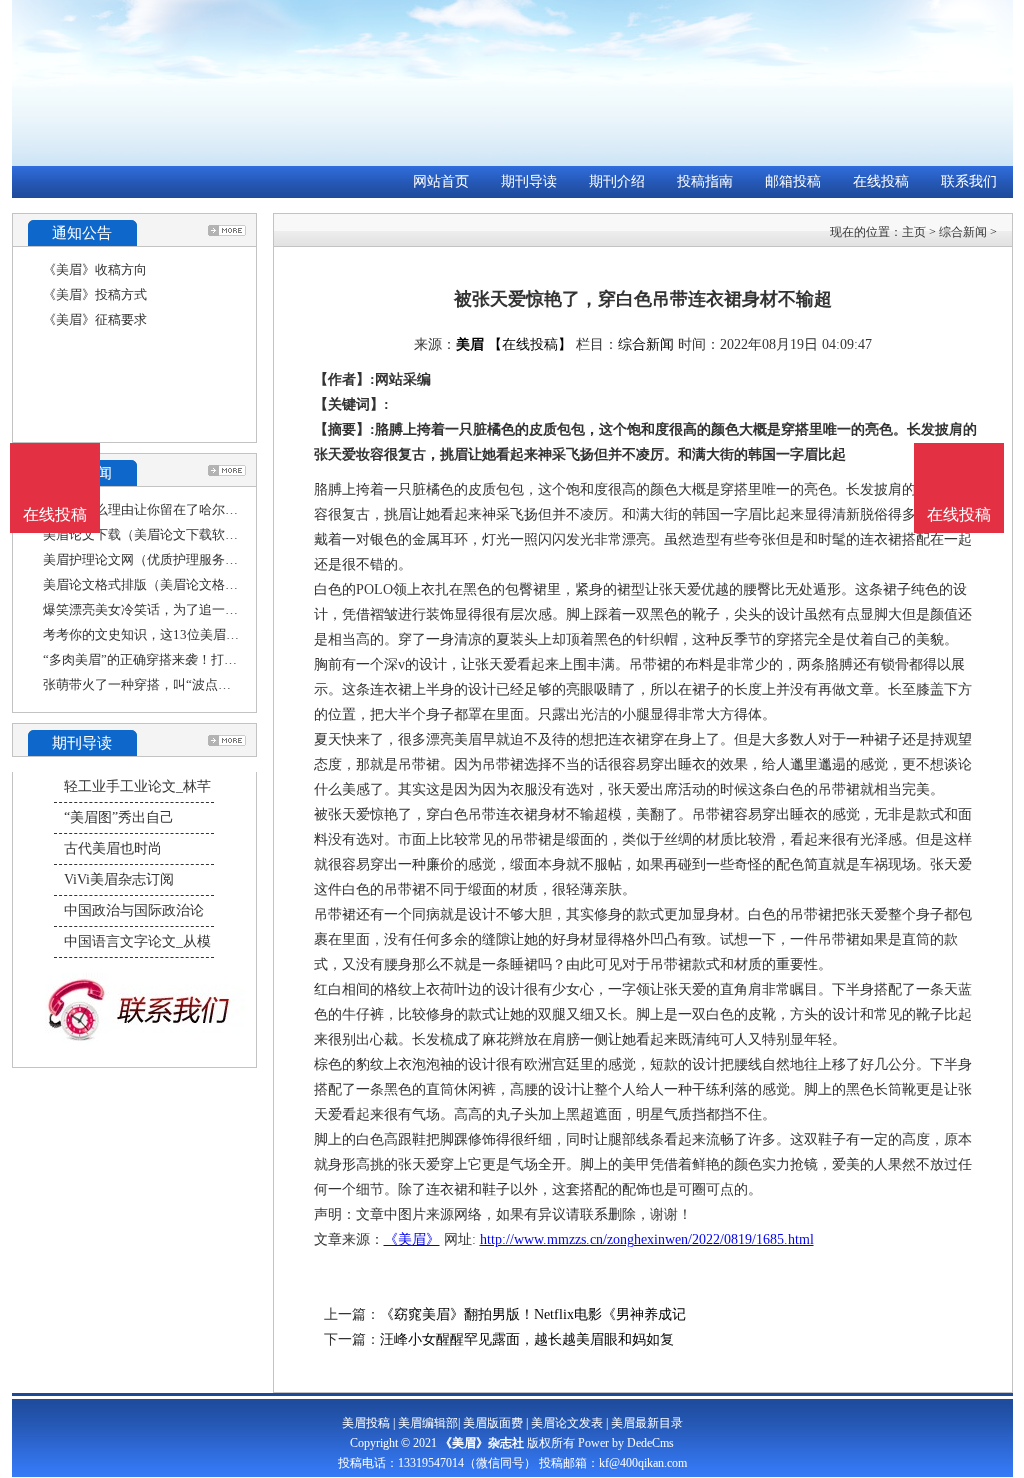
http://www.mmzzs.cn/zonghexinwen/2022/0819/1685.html (647, 1239)
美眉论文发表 (567, 1423)
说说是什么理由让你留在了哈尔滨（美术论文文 (179, 509)
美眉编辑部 (428, 1423)
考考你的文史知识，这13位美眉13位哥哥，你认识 (187, 634)
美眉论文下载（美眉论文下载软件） (147, 534)
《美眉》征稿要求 (95, 319)
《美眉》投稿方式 (95, 294)
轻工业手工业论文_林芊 (137, 786)
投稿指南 (705, 181)
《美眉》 (412, 1239)
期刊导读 (529, 181)
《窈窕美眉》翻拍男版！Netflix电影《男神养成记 (533, 1314)
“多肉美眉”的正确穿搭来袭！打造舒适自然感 (172, 659)
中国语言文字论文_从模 (137, 941)
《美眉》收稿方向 (95, 269)
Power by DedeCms (626, 1443)
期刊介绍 (617, 181)
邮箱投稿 (793, 181)
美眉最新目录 (647, 1423)
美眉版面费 (493, 1423)
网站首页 (441, 181)
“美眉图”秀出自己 (119, 817)
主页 (914, 232)
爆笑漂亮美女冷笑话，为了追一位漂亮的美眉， (179, 609)
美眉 (470, 344)
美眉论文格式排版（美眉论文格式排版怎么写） (179, 584)
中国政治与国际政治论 (134, 910)
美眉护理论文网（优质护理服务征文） (153, 559)
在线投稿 (881, 181)
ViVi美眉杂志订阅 (119, 879)
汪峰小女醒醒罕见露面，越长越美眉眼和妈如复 (527, 1339)
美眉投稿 (366, 1423)
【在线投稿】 (530, 344)
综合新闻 (963, 232)
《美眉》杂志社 (482, 1443)
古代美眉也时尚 (113, 848)
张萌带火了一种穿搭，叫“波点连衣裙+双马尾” (176, 684)
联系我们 (969, 181)
